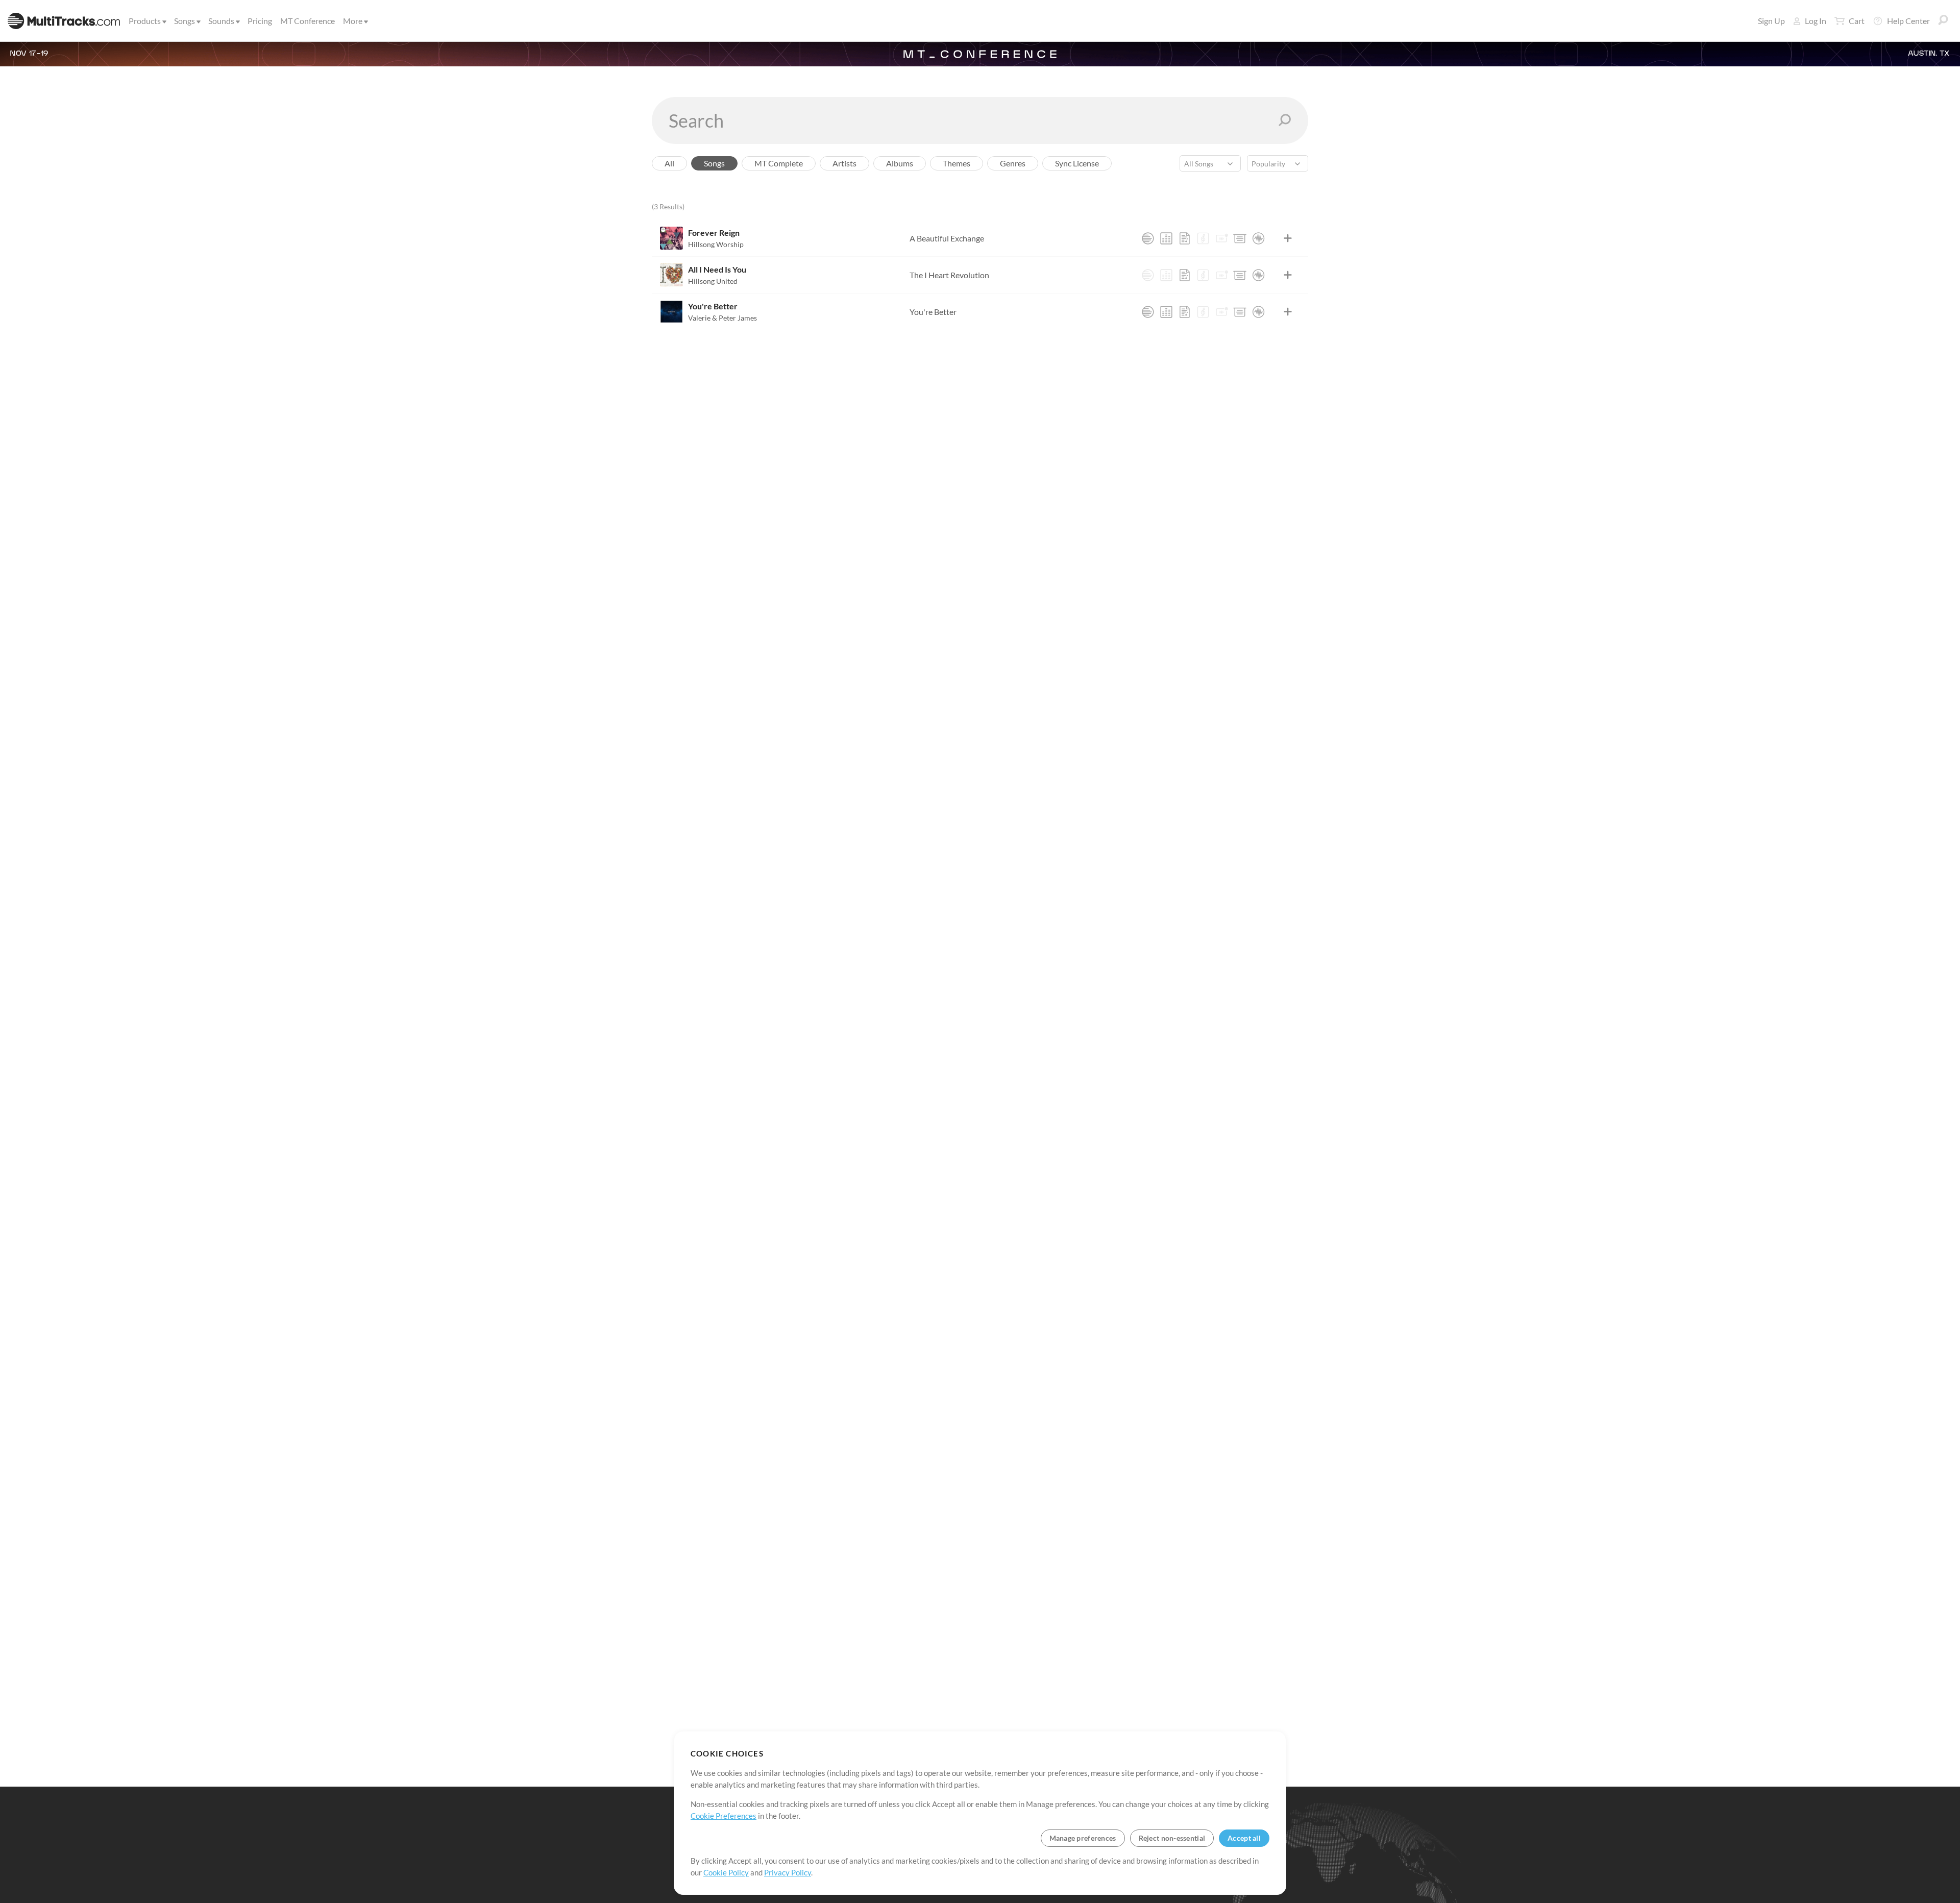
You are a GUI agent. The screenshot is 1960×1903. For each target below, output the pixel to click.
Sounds (221, 21)
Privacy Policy (788, 1872)
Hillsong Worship (716, 244)
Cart (1857, 21)
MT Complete (779, 163)
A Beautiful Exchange (947, 238)
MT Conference (308, 21)
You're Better (713, 306)
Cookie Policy (726, 1872)
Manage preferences (1083, 1838)
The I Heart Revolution (949, 275)
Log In (1816, 21)
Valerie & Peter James (722, 318)
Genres (1013, 163)
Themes (957, 163)
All (669, 163)
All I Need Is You (717, 269)
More (353, 21)
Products (145, 21)
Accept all (1244, 1838)
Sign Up (1771, 21)
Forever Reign (714, 233)
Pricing (260, 21)
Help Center (1908, 21)
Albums (900, 163)
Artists (844, 163)
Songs (185, 21)
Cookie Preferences (724, 1816)
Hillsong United (713, 281)
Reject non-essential (1172, 1838)
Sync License (1077, 163)
